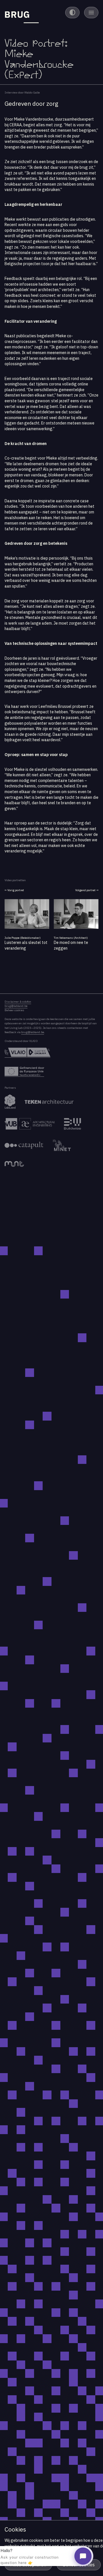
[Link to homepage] (22, 15)
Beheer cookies (14, 1010)
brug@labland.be (16, 1006)
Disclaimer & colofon (18, 1002)
